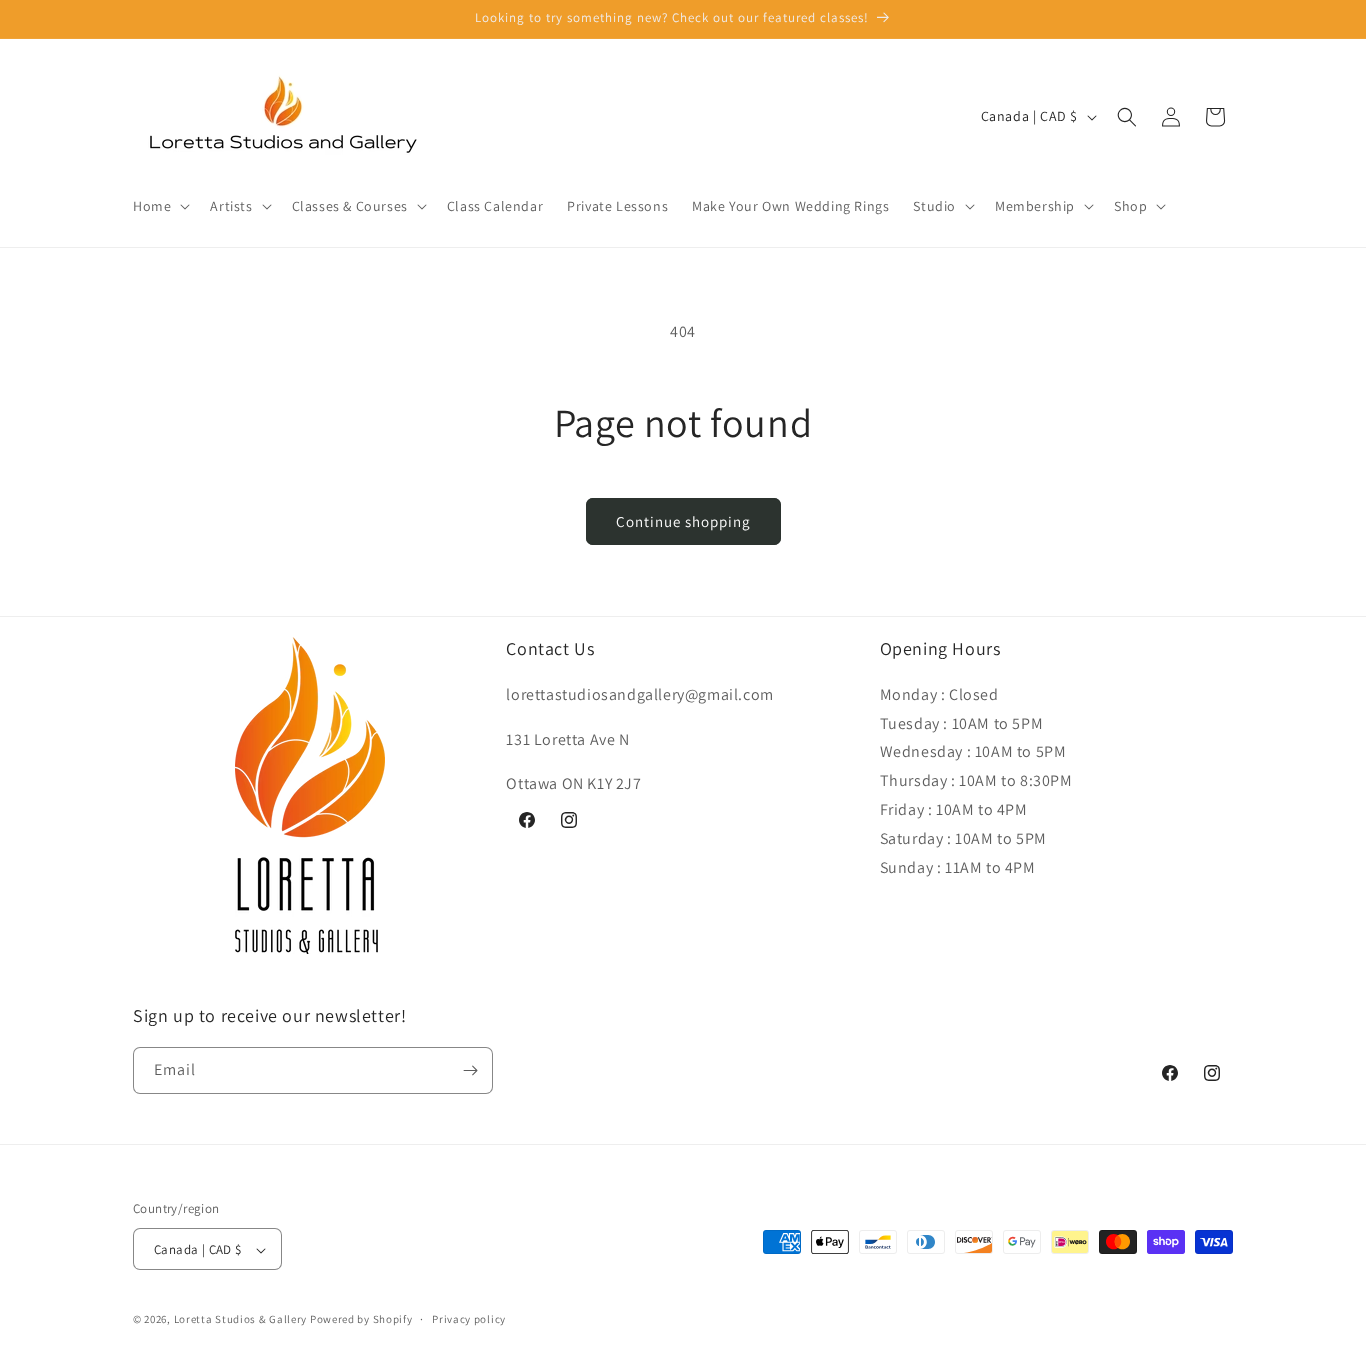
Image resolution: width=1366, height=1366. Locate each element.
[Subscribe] (470, 1070)
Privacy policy (469, 1319)
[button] (159, 206)
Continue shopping (683, 521)
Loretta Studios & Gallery (241, 1320)
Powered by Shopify (361, 1320)
